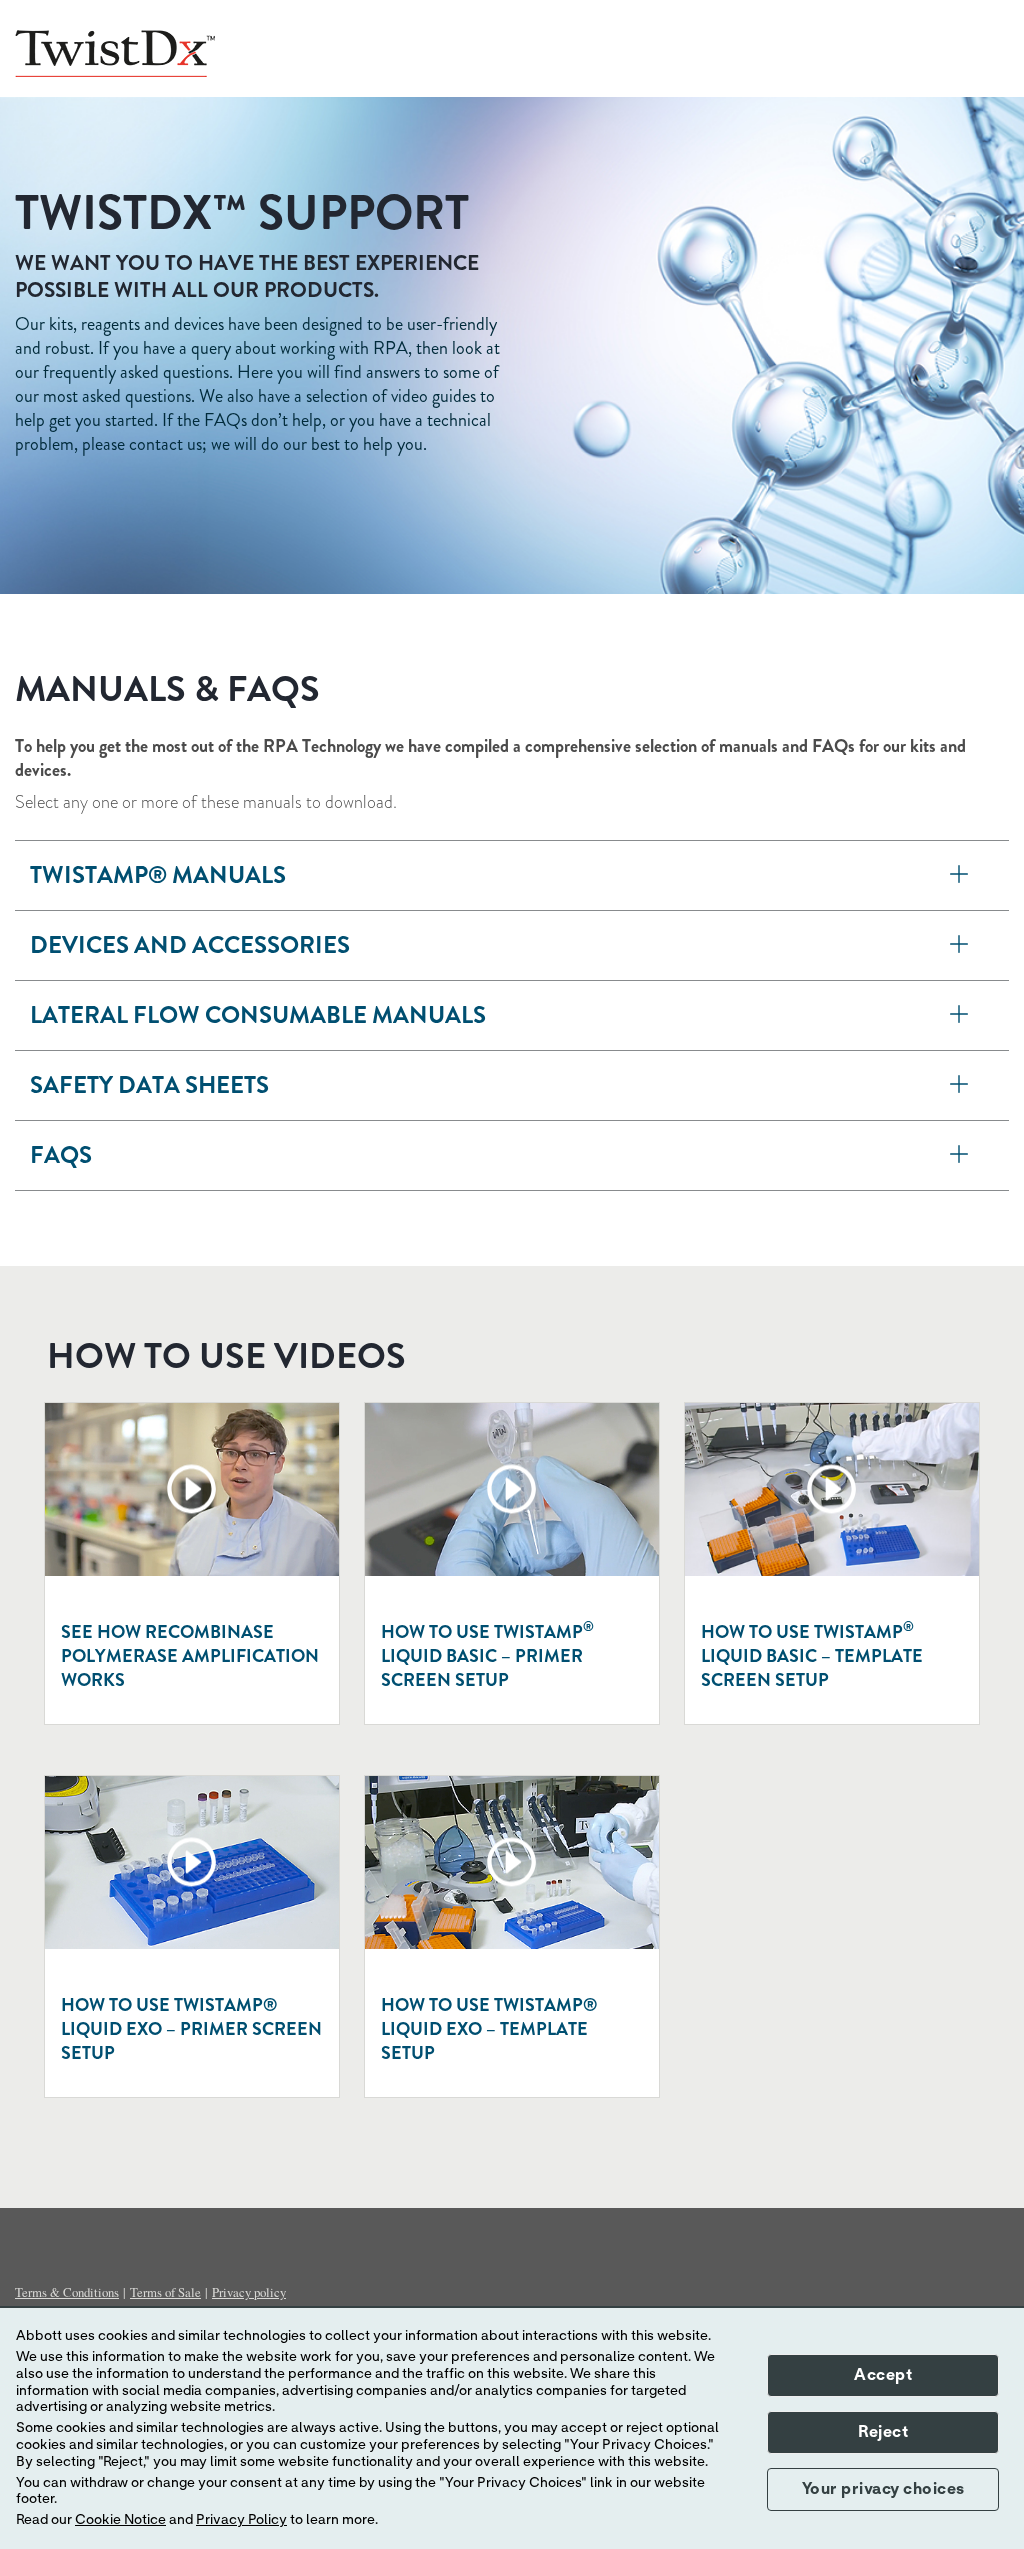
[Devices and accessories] (959, 945)
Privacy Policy (241, 2520)
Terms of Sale (165, 2292)
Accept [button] (883, 2375)
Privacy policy (249, 2292)
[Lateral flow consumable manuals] (959, 1015)
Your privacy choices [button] (883, 2489)
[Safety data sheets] (959, 1085)
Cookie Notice (120, 2520)
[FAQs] (959, 1155)
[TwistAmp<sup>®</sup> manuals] (959, 875)
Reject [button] (883, 2432)
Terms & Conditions (67, 2292)
